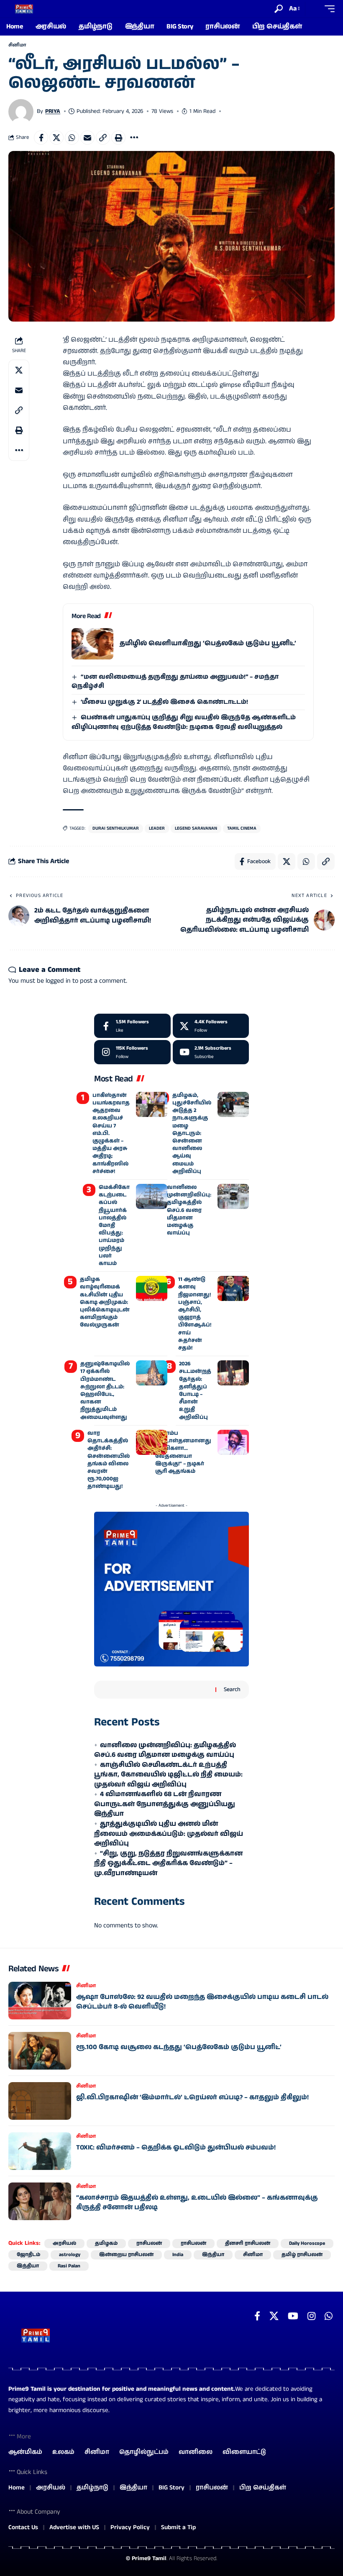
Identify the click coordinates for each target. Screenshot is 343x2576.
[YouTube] (293, 2316)
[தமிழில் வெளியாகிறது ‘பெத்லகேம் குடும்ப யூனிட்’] (92, 644)
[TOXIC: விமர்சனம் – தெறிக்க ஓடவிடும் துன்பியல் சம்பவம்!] (40, 2151)
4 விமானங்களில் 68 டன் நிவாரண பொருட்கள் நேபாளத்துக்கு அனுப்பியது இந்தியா (165, 1804)
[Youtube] (211, 1052)
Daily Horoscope (307, 2243)
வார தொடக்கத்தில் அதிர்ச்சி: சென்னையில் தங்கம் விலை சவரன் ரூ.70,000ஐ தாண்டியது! (109, 1460)
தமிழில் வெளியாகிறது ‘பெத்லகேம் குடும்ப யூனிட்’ (208, 643)
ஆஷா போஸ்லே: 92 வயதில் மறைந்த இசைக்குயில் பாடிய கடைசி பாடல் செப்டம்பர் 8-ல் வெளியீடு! (202, 2002)
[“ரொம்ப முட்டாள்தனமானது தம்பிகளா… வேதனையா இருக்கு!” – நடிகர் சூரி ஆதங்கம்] (233, 1442)
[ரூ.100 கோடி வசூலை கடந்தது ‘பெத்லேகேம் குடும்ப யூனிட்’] (40, 2051)
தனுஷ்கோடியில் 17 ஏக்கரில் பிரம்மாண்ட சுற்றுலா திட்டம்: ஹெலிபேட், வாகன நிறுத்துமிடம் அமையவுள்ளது (105, 1390)
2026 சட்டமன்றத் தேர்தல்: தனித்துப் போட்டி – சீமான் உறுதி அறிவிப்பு (195, 1390)
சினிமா (17, 45)
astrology (70, 2255)
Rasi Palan (69, 2266)
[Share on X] (56, 138)
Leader (157, 828)
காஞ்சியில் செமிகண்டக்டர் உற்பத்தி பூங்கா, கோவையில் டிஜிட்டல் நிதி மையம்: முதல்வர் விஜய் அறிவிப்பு (168, 1775)
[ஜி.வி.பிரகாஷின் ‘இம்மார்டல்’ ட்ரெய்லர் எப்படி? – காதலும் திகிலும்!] (40, 2101)
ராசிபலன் (149, 2243)
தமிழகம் (106, 2243)
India (178, 2255)
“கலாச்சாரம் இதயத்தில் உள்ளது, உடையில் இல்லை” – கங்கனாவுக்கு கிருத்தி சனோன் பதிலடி (197, 2202)
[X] (211, 1026)
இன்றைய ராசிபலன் (126, 2255)
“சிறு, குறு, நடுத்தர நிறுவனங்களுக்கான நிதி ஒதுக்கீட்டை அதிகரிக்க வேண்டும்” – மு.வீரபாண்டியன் (168, 1863)
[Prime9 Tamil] (24, 9)
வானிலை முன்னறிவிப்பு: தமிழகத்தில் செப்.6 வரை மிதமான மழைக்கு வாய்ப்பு (189, 1210)
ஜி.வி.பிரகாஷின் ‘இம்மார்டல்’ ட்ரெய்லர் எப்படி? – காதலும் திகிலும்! (192, 2097)
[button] (279, 9)
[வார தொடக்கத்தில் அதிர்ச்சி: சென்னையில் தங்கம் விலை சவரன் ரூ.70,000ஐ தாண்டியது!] (152, 1442)
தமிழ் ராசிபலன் (302, 2255)
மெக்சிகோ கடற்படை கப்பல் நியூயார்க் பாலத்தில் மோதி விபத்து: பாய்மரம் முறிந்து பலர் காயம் (114, 1225)
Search (232, 1689)
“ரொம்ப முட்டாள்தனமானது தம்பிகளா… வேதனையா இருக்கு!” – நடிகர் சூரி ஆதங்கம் (183, 1452)
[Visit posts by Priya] (21, 112)
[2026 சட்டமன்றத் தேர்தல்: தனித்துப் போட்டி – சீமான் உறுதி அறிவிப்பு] (233, 1373)
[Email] (87, 138)
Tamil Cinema (242, 828)
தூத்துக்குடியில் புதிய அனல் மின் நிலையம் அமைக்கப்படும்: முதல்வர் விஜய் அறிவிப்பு (169, 1834)
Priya (53, 111)
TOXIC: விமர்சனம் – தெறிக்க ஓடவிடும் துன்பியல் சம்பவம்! (176, 2148)
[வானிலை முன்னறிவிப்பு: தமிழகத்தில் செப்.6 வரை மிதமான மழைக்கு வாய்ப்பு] (233, 1196)
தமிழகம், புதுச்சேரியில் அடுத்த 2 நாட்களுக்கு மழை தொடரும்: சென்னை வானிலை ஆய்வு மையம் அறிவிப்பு (192, 1133)
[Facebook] (132, 1026)
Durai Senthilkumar (116, 828)
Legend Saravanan (196, 828)
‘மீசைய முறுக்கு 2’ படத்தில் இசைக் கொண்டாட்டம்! (164, 702)
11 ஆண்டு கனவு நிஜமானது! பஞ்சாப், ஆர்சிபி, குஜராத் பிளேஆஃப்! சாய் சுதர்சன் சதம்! (195, 1314)
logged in (58, 981)
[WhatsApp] (329, 2316)
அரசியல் (64, 2243)
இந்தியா (213, 2255)
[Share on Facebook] (41, 138)
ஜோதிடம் (28, 2255)
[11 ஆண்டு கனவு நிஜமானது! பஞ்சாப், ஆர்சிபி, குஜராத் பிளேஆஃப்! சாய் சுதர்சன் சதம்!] (233, 1288)
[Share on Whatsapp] (72, 138)
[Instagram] (132, 1052)
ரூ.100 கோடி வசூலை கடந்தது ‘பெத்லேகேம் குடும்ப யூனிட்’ (179, 2047)
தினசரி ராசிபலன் (248, 2243)
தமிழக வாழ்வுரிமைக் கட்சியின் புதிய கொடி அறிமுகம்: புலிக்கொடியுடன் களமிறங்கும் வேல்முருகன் (105, 1302)
